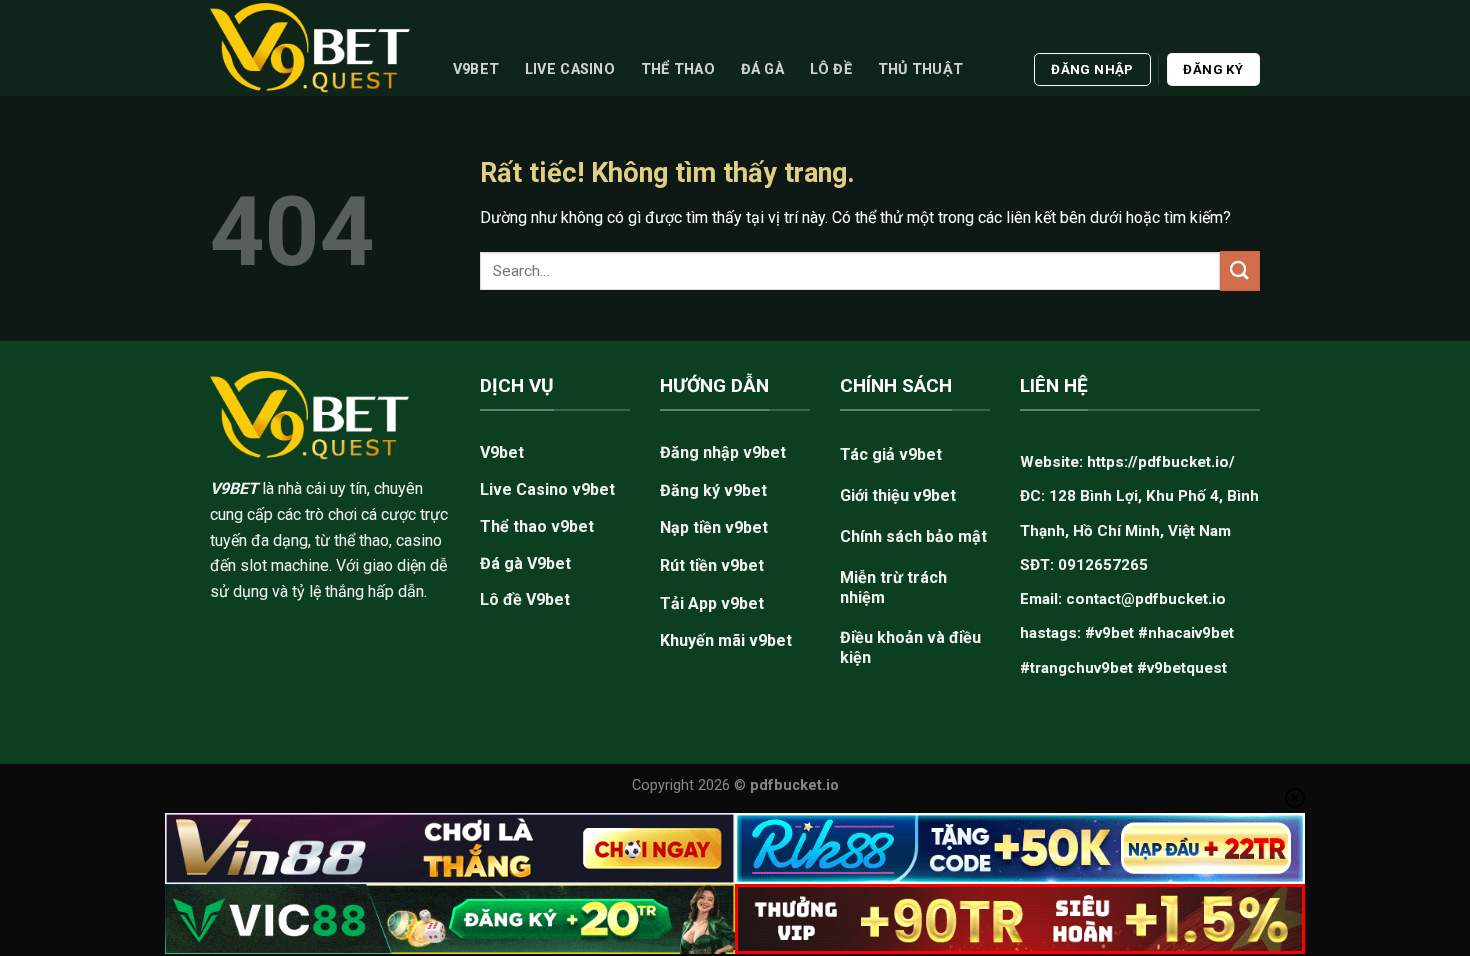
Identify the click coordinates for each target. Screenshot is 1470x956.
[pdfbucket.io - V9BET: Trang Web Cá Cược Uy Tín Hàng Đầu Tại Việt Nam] (310, 47)
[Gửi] (1240, 270)
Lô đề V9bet (525, 599)
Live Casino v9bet (547, 489)
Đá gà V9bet (525, 563)
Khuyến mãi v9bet (726, 640)
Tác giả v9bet (891, 454)
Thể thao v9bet (537, 526)
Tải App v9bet (712, 603)
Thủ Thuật (921, 69)
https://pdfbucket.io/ (1161, 462)
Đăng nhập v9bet (723, 452)
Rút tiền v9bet (712, 565)
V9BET (234, 488)
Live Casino (570, 69)
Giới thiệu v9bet (898, 495)
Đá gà (762, 69)
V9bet (476, 69)
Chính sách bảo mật (913, 536)
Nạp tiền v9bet (714, 527)
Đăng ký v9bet (713, 490)
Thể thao (678, 69)
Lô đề (831, 69)
